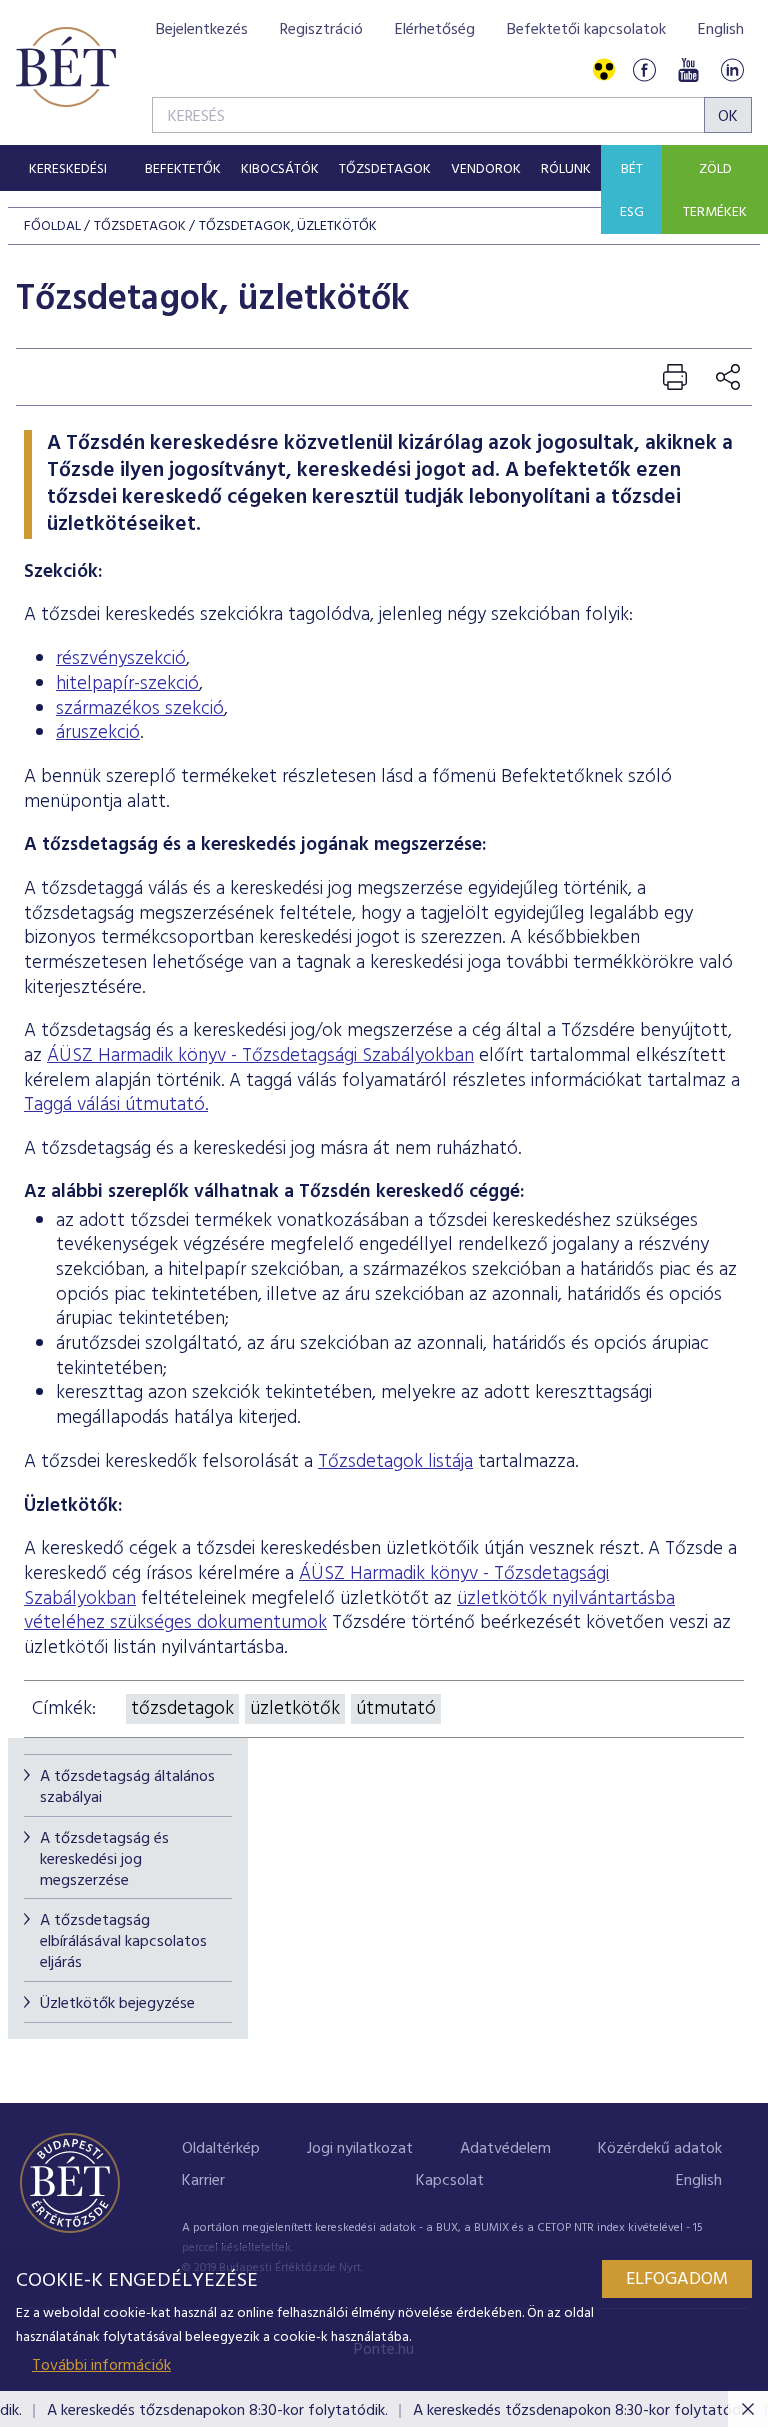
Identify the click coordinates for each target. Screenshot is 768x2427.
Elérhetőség (435, 30)
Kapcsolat (450, 2181)
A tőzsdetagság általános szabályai (127, 1787)
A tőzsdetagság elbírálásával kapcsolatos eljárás (123, 1942)
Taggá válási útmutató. (116, 1105)
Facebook (644, 70)
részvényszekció (121, 659)
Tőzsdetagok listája (395, 1462)
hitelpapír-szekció (127, 684)
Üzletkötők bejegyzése (117, 2004)
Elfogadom (677, 2279)
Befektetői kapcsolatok (586, 30)
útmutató (396, 1709)
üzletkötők (295, 1709)
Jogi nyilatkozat (360, 2149)
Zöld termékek (715, 191)
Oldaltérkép (221, 2149)
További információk (101, 2366)
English (721, 30)
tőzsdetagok (182, 1709)
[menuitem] (67, 168)
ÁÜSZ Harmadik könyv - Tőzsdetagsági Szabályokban (260, 1056)
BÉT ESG (632, 191)
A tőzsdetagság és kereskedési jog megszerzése (104, 1860)
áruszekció (98, 733)
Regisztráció (321, 30)
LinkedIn (732, 70)
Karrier (203, 2181)
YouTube (688, 70)
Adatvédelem (505, 2149)
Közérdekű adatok (660, 2149)
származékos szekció (140, 709)
